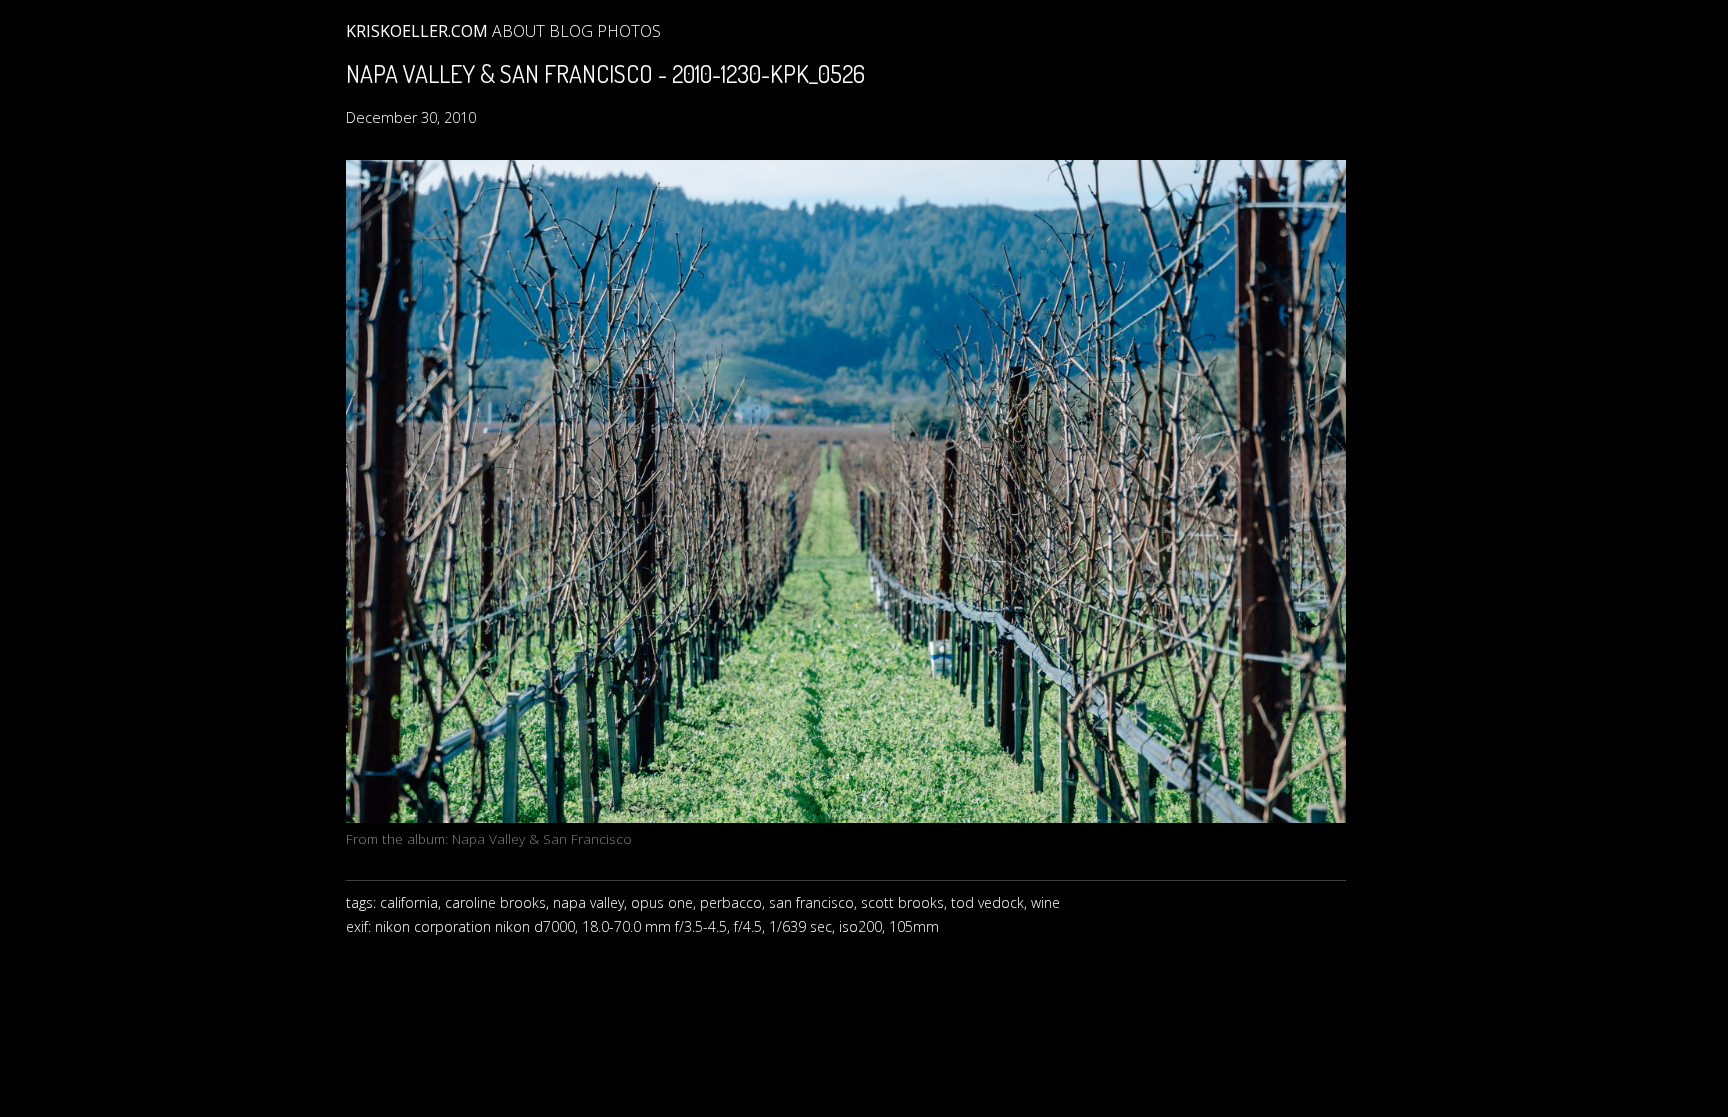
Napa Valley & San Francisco (542, 838)
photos (629, 31)
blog (571, 31)
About (518, 31)
